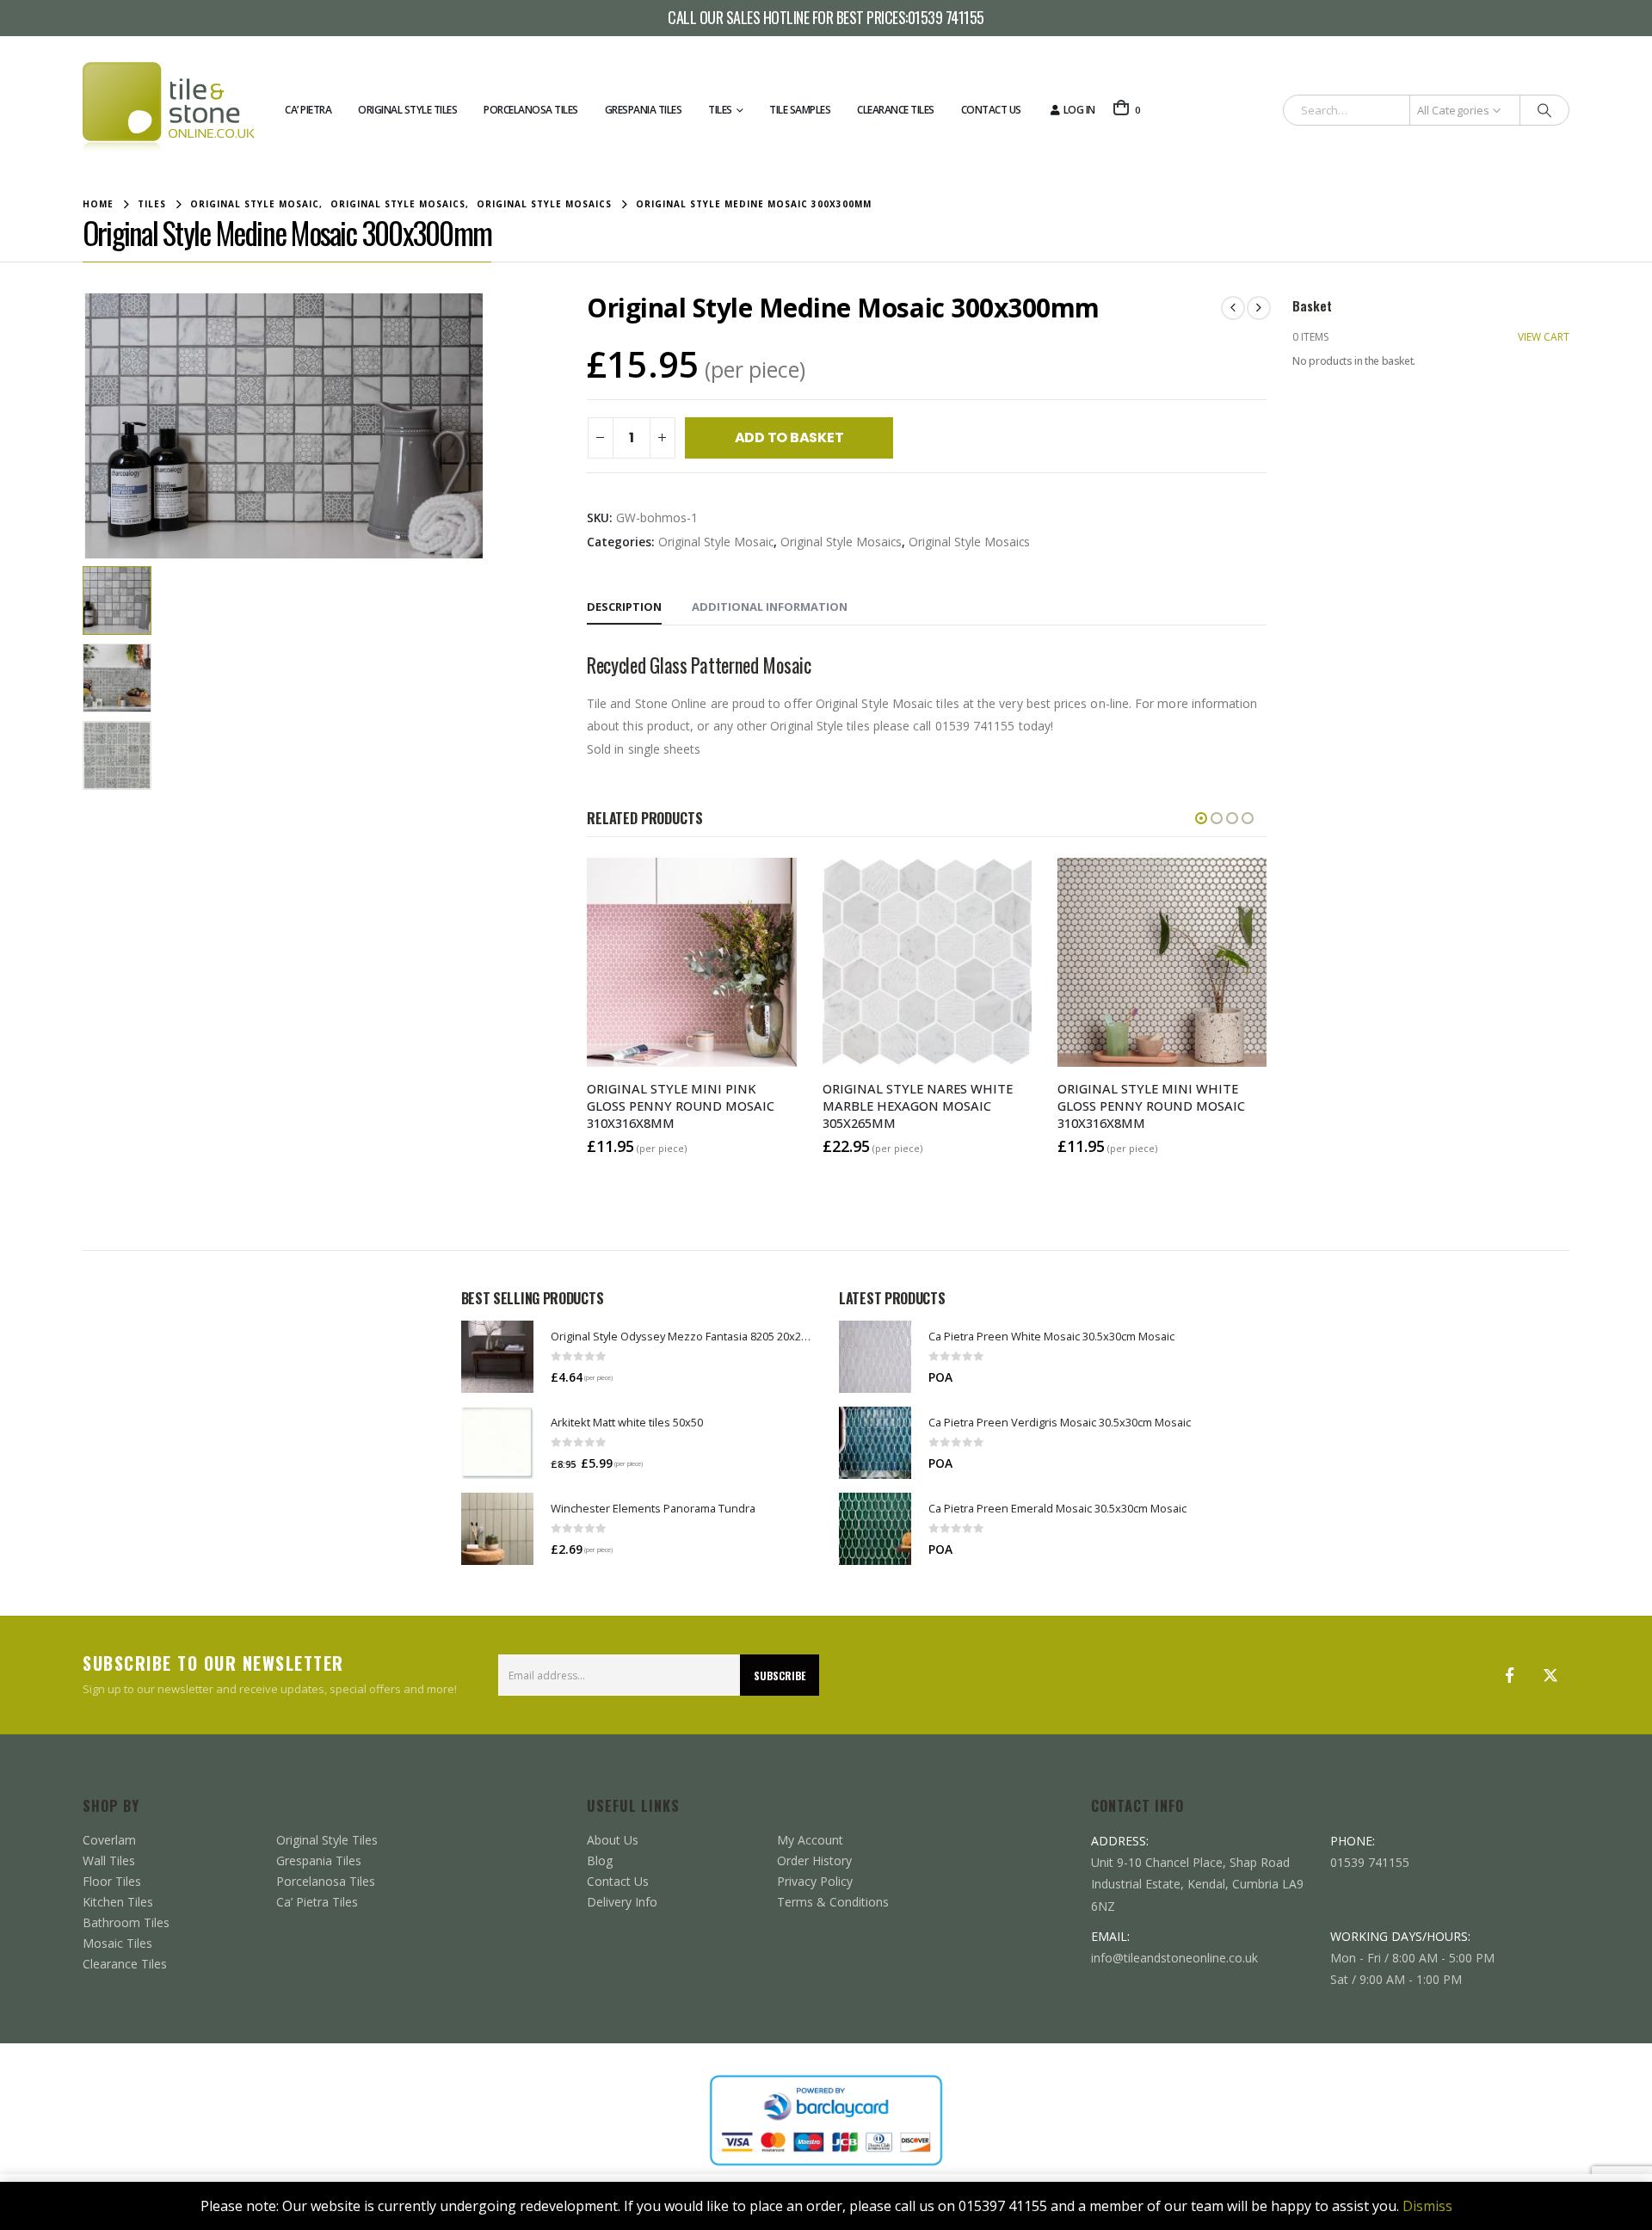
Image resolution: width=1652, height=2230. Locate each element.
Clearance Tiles (896, 110)
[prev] (1233, 308)
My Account (810, 1840)
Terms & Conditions (833, 1902)
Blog (600, 1860)
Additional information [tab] (770, 607)
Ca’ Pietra (308, 110)
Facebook (1509, 1675)
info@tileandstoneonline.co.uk (1174, 1958)
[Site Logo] (169, 110)
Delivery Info (622, 1902)
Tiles (720, 110)
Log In (1079, 110)
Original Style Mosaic (716, 542)
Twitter (1550, 1675)
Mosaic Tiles (117, 1943)
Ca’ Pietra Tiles (317, 1902)
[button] (87, 426)
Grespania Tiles (644, 110)
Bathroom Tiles (126, 1922)
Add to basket (789, 437)
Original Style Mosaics (841, 542)
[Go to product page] (497, 1357)
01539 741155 (946, 18)
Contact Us (991, 110)
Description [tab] (624, 607)
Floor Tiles (112, 1881)
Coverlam (109, 1840)
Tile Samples (800, 110)
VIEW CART (1544, 337)
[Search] (1544, 110)
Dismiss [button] (1427, 2206)
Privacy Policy (815, 1881)
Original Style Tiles (407, 110)
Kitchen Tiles (118, 1902)
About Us (613, 1840)
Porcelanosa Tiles (531, 110)
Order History (814, 1860)
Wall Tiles (109, 1860)
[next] (1259, 308)
